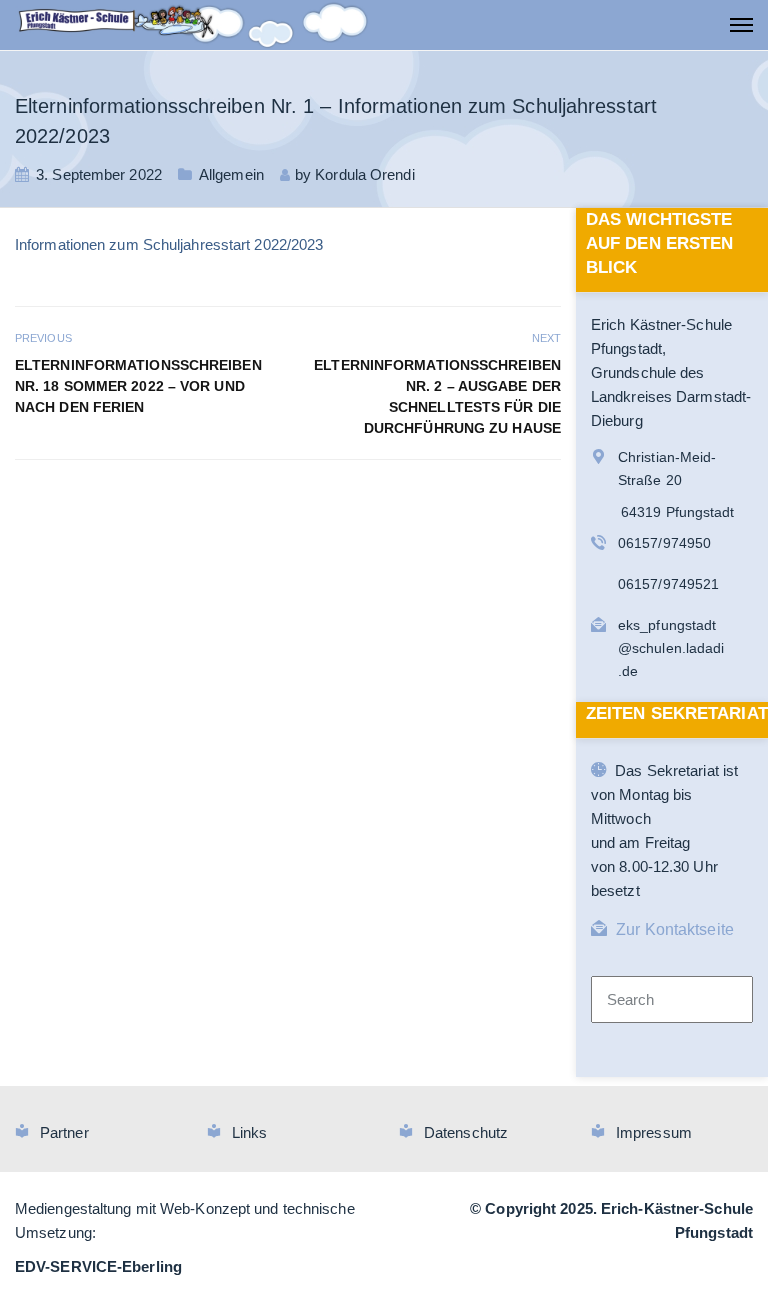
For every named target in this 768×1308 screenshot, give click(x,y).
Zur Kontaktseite (675, 929)
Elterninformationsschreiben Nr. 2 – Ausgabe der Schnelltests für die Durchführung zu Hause (437, 396)
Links (250, 1132)
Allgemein (231, 174)
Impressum (654, 1132)
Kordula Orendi (364, 174)
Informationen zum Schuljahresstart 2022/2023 (169, 244)
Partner (64, 1132)
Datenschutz (466, 1132)
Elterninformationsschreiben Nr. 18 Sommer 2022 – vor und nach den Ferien (138, 386)
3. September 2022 (99, 174)
